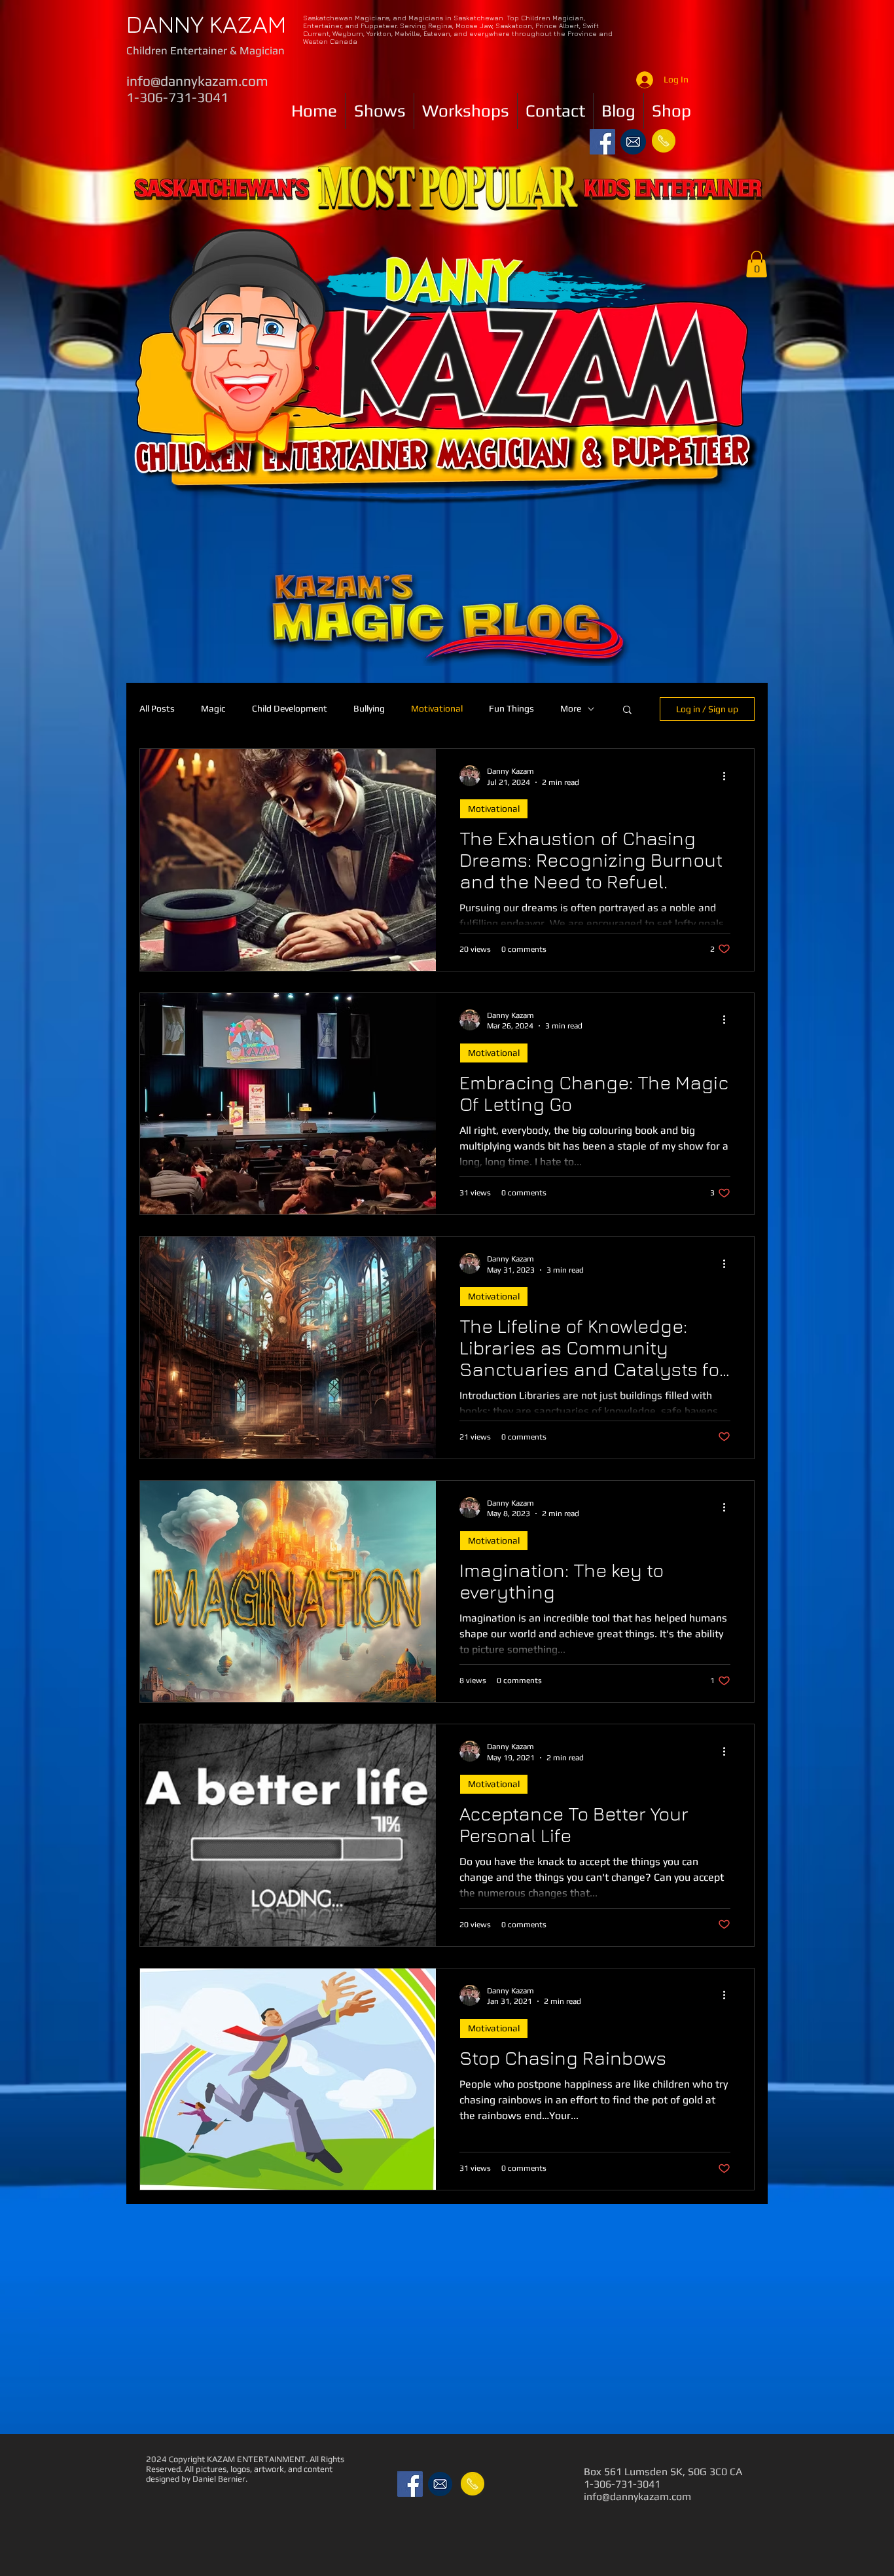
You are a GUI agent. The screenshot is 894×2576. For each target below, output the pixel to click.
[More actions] (728, 776)
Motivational (437, 708)
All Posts (157, 708)
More (571, 708)
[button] (757, 264)
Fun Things (511, 708)
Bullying (369, 708)
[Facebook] (602, 142)
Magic (213, 708)
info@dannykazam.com (197, 81)
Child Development (290, 708)
